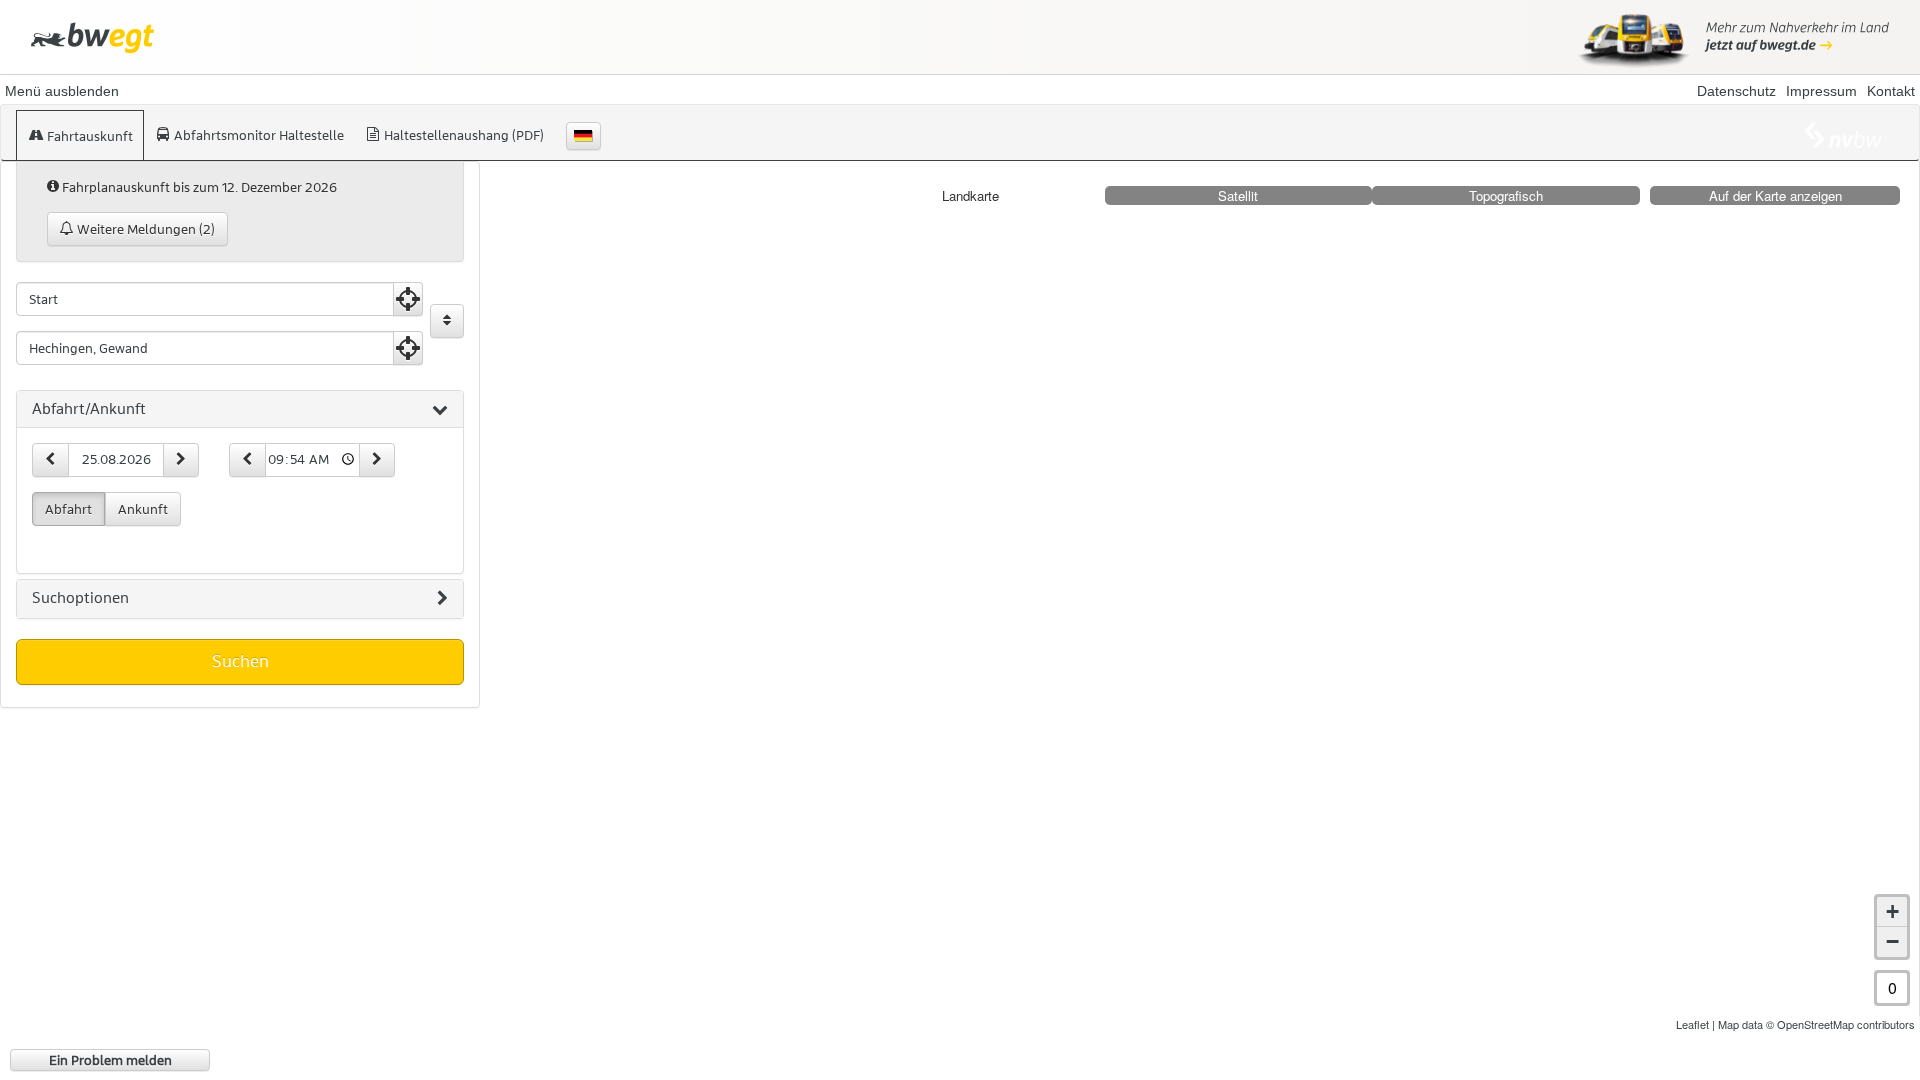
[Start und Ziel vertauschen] (447, 321)
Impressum (1821, 91)
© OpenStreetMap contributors (1840, 1024)
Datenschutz (1736, 91)
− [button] (1892, 941)
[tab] (240, 410)
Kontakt (1891, 91)
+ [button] (1892, 911)
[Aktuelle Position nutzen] (408, 299)
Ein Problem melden (110, 1060)
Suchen (240, 661)
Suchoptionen (80, 598)
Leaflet (1692, 1024)
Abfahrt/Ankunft (89, 409)
